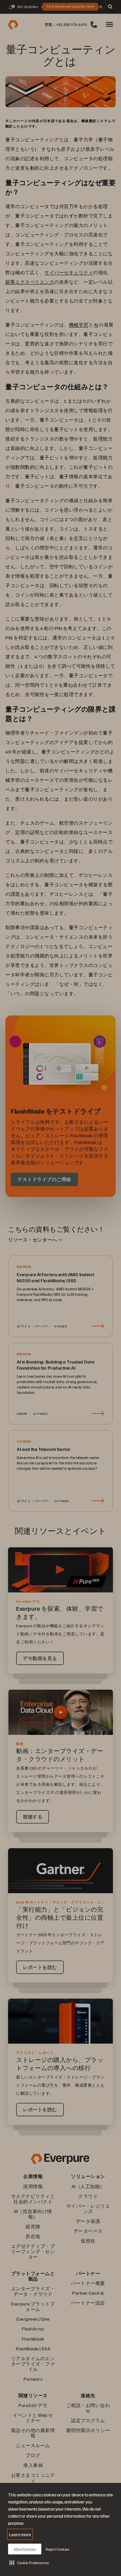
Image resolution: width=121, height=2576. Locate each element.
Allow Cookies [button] (25, 2549)
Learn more (20, 2534)
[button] (29, 2563)
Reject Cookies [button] (57, 2549)
